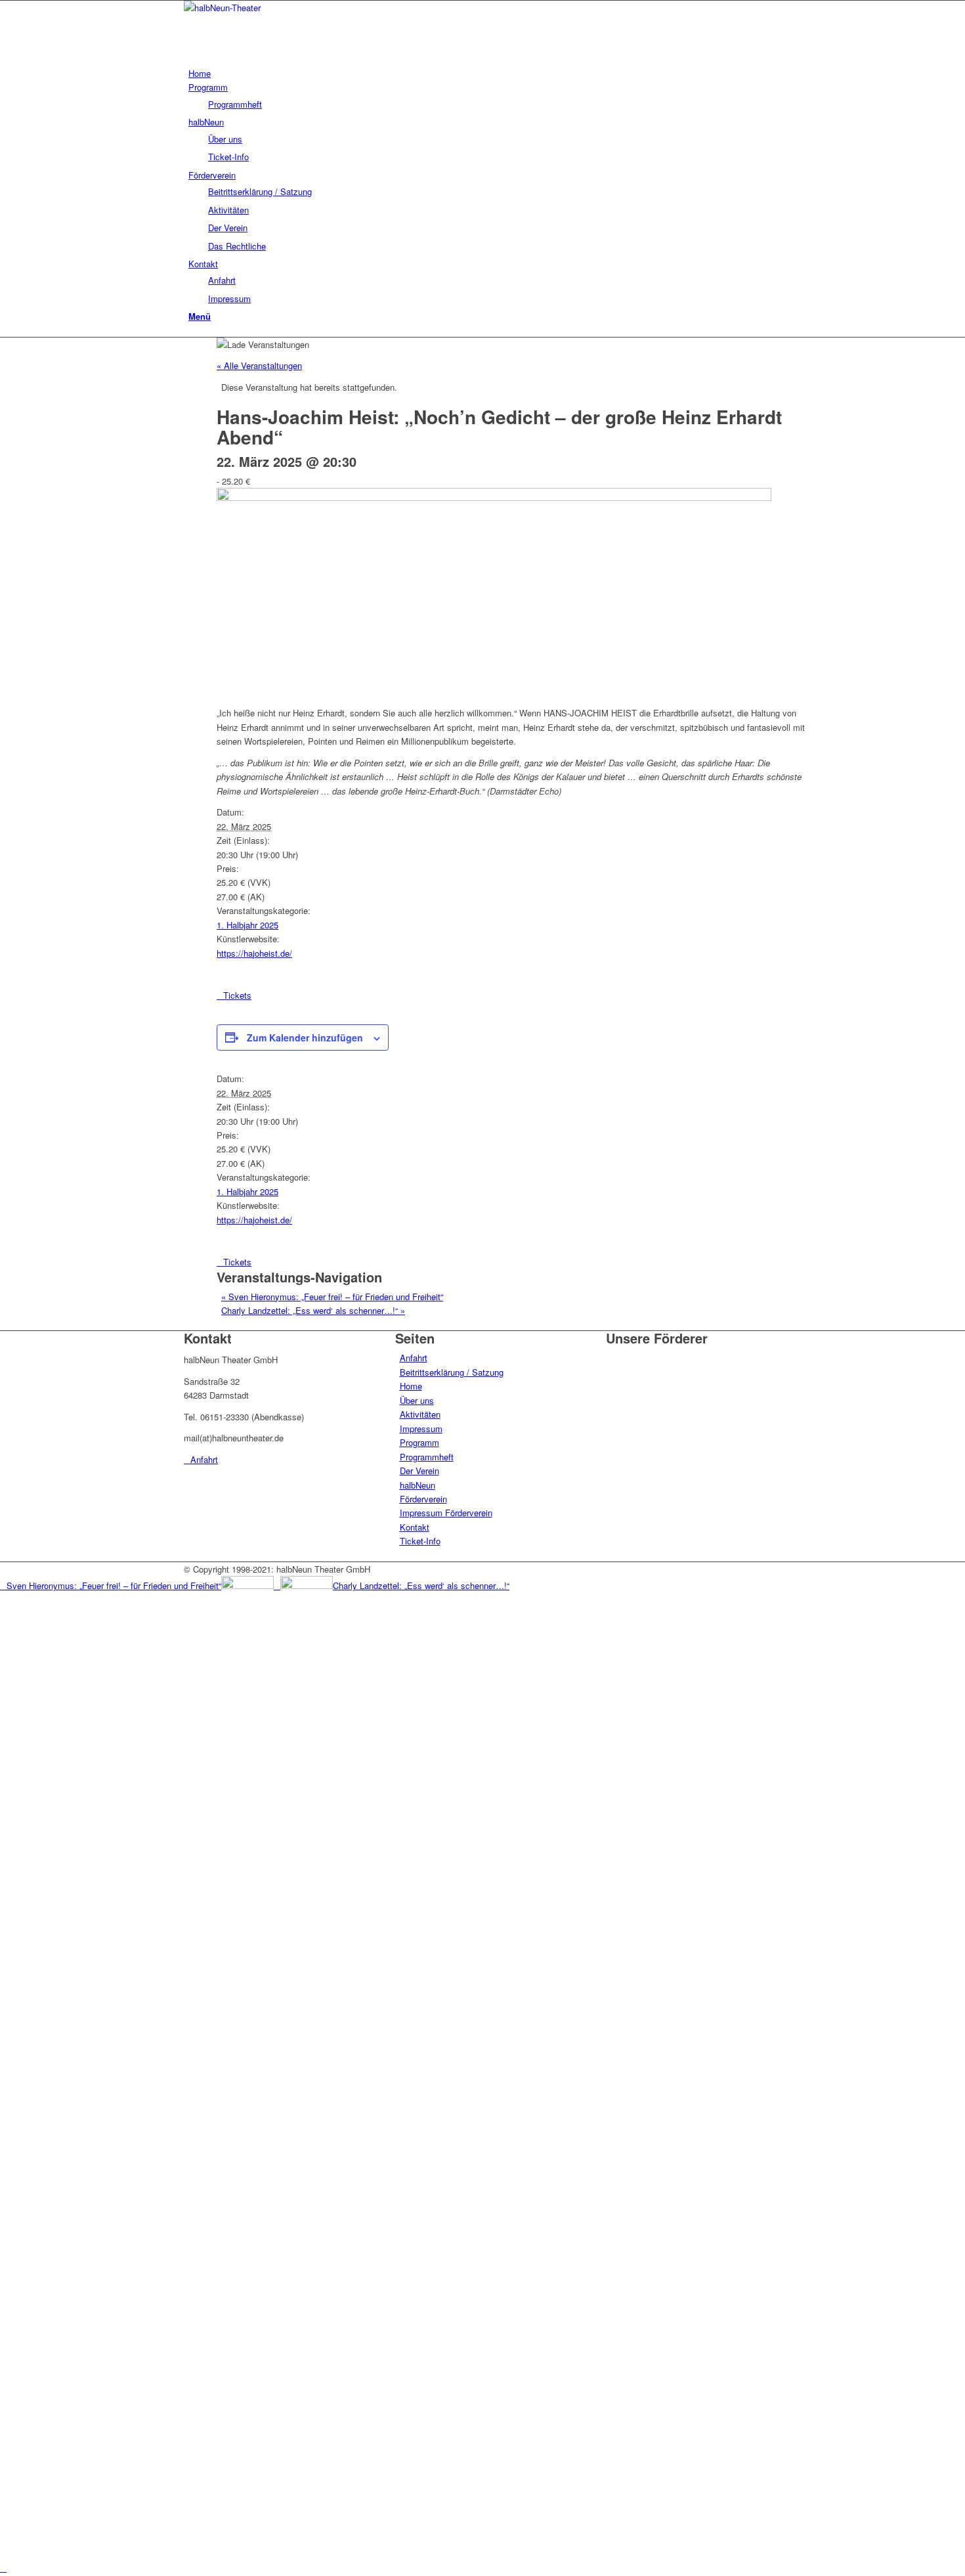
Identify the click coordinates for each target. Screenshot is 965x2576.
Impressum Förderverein (446, 1513)
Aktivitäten (420, 1414)
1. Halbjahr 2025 (247, 925)
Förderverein (423, 1499)
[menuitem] (485, 73)
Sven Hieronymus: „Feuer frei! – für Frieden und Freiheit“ (332, 1297)
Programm (419, 1442)
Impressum (421, 1429)
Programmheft (427, 1457)
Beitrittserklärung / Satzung (452, 1372)
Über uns (417, 1400)
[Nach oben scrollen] (3, 2568)
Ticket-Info (420, 1541)
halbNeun (418, 1485)
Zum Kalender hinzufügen (305, 1037)
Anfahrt (414, 1358)
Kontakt (415, 1527)
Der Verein (419, 1471)
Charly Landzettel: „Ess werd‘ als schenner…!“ (313, 1310)
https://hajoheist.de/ (254, 953)
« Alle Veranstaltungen (259, 365)
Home (411, 1386)
